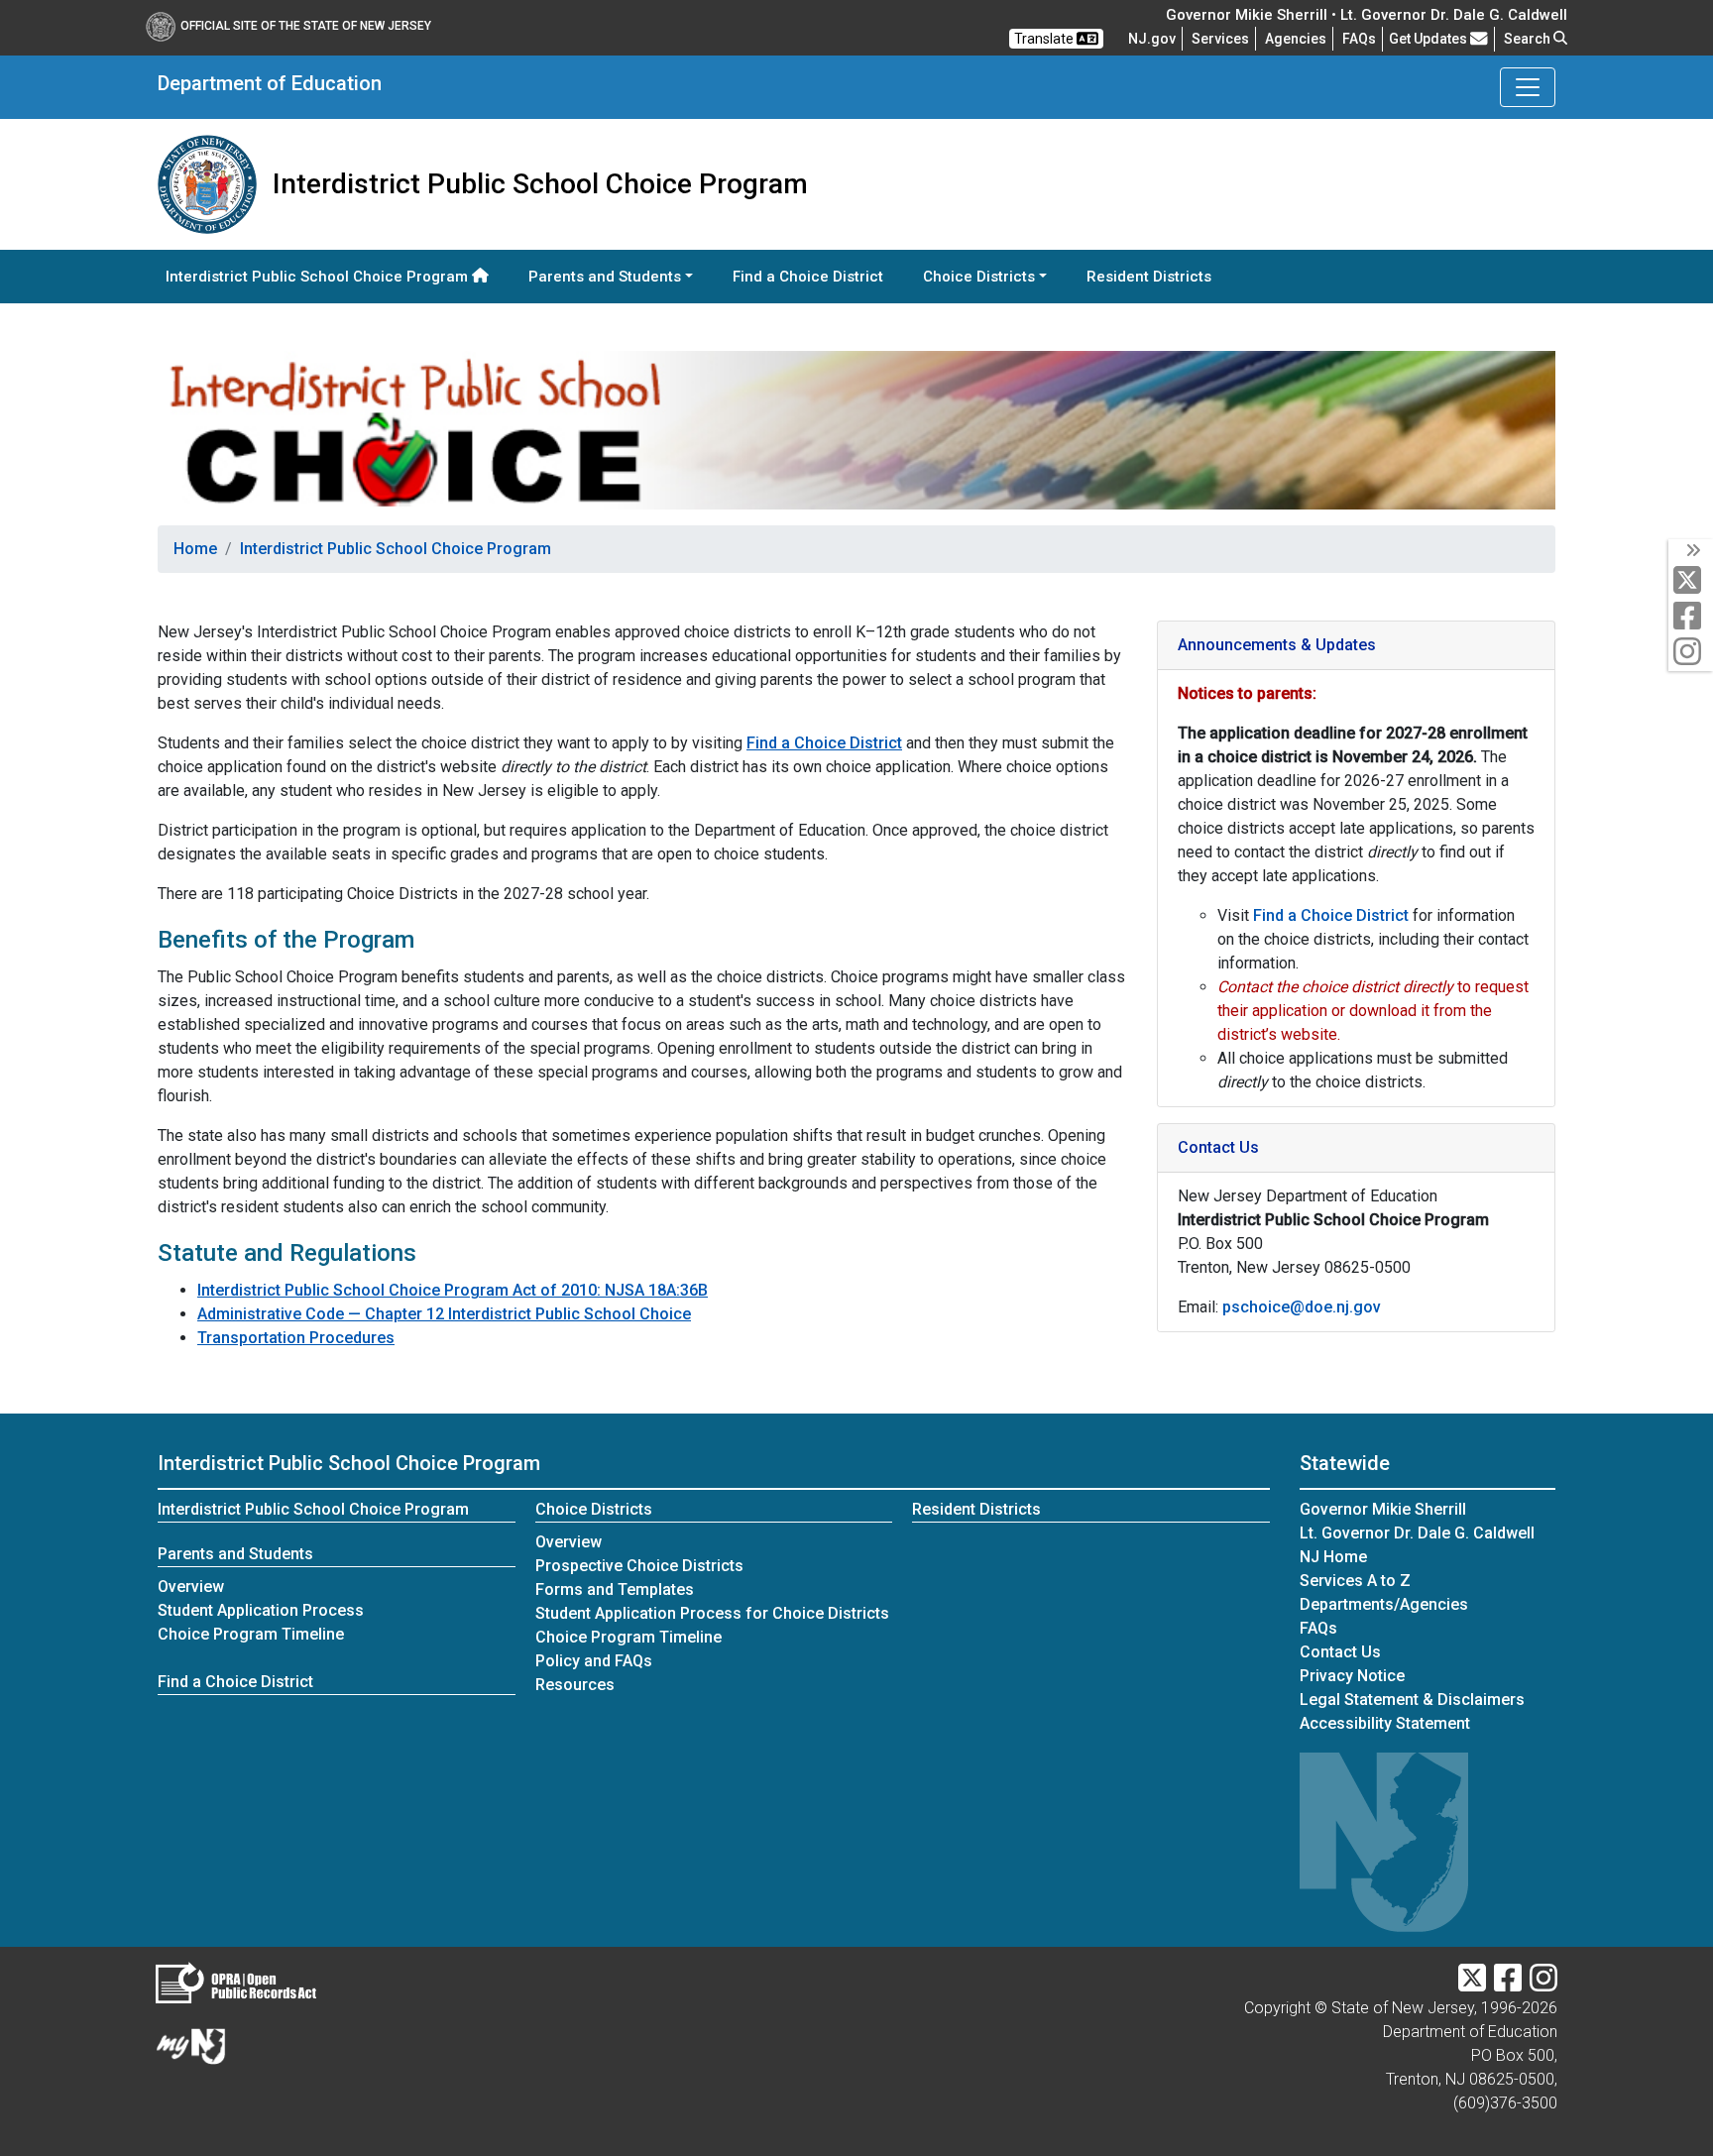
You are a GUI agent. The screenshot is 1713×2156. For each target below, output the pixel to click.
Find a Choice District (808, 277)
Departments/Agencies (1384, 1604)
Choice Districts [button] (979, 277)
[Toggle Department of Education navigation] (1528, 87)
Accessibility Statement (1385, 1723)
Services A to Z (1355, 1581)
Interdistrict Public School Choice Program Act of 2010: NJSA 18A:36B (453, 1290)
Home (195, 549)
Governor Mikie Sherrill (1383, 1509)
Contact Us (1340, 1652)
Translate (1045, 39)
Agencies (1296, 39)
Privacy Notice (1352, 1676)
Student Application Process (261, 1610)
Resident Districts (1149, 277)
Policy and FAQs (594, 1661)
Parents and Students (235, 1554)
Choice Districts (594, 1509)
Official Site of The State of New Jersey (306, 26)
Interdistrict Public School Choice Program (319, 277)
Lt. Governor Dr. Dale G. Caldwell (1417, 1533)
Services (1220, 39)
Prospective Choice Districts (639, 1566)
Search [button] (1529, 39)
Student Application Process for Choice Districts (712, 1613)
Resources (575, 1685)
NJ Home (1333, 1557)
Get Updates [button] (1429, 39)
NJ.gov (1152, 39)
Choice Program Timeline (251, 1634)
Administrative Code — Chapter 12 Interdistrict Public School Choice (444, 1314)
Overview (191, 1587)
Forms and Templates (615, 1589)
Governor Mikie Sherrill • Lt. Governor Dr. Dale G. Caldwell (1367, 15)
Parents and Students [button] (605, 277)
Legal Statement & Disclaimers (1412, 1700)
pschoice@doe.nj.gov (1302, 1307)
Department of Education (270, 83)
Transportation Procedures (296, 1338)
